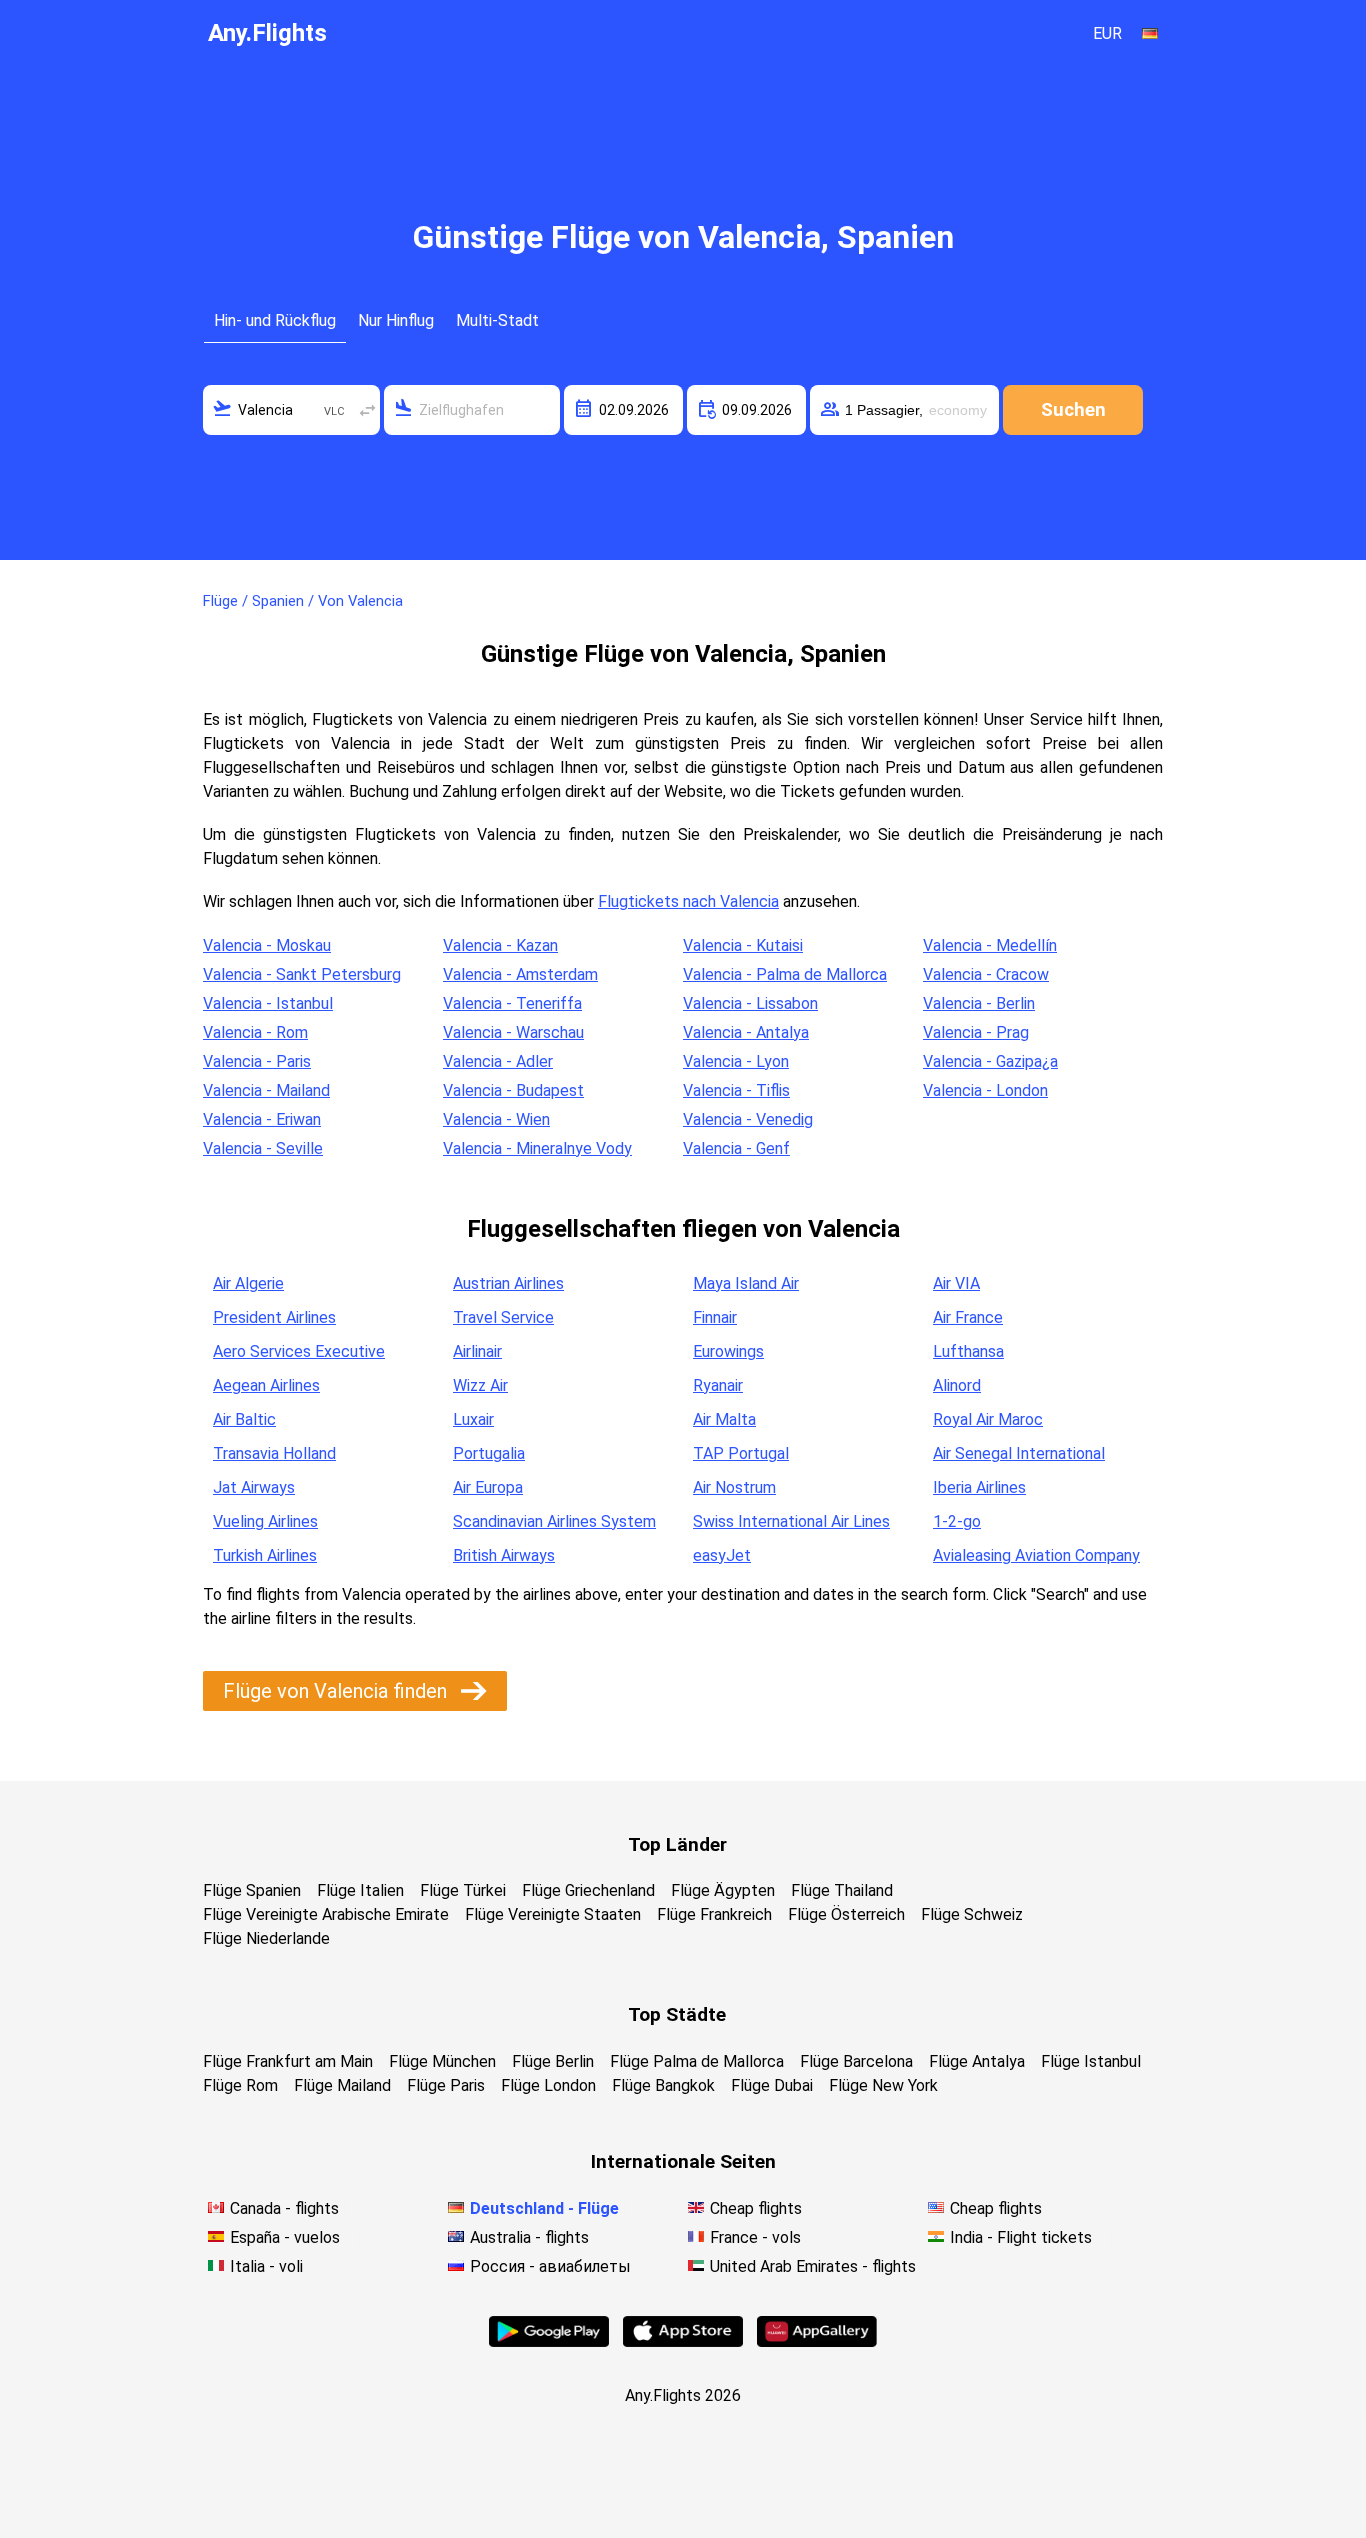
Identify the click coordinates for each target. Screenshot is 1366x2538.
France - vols (755, 2237)
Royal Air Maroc (988, 1419)
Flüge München (442, 2061)
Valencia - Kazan (500, 945)
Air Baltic (244, 1419)
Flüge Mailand (342, 2085)
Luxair (473, 1419)
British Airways (504, 1555)
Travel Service (503, 1317)
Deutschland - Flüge (544, 2208)
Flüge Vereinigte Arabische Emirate (326, 1914)
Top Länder (677, 1844)
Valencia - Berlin (979, 1003)
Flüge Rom (240, 2085)
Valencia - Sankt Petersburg (302, 974)
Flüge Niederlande (266, 1938)
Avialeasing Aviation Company (1036, 1555)
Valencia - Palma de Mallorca (785, 974)
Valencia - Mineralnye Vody (537, 1148)
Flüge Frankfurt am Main (288, 2061)
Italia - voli (266, 2266)
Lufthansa (968, 1351)
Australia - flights (529, 2237)
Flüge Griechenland (588, 1890)
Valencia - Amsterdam (520, 974)
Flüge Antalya (977, 2061)
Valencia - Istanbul (268, 1003)
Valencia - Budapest (513, 1090)
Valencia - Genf (736, 1148)
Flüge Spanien (252, 1890)
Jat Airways (254, 1487)
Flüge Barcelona (856, 2061)
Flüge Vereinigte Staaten (553, 1914)
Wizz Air (480, 1385)
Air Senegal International (1019, 1453)
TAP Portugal (741, 1453)
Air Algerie (248, 1283)
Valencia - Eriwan (262, 1119)
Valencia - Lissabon (750, 1003)
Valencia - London (985, 1090)
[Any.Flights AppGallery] (817, 2341)
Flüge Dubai (772, 2085)
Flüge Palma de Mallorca (697, 2061)
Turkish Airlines (265, 1555)
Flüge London (548, 2085)
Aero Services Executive (299, 1351)
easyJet (722, 1555)
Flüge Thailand (842, 1890)
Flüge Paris (446, 2085)
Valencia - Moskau (267, 945)
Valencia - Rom (255, 1032)
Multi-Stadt (497, 320)
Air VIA (956, 1283)
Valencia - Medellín (990, 945)
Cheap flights (756, 2208)
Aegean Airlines (266, 1385)
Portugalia (489, 1453)
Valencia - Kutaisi (743, 945)
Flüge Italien (360, 1890)
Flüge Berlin (553, 2061)
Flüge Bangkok (663, 2085)
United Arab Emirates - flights (813, 2266)
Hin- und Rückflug (275, 320)
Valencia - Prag (976, 1032)
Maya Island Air (746, 1283)
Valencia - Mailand (266, 1090)
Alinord (957, 1385)
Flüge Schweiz (972, 1914)
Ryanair (718, 1385)
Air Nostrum (734, 1487)
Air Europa (488, 1487)
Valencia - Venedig (748, 1119)
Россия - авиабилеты (550, 2266)
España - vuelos (285, 2237)
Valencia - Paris (257, 1061)
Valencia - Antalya (746, 1032)
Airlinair (477, 1351)
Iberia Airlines (979, 1487)
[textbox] (291, 410)
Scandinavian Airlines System (554, 1521)
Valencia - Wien (496, 1119)
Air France (968, 1317)
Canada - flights (284, 2208)
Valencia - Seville (263, 1148)
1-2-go (957, 1521)
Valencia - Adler (498, 1061)
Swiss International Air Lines (791, 1521)
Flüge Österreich (846, 1914)
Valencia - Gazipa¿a (990, 1061)
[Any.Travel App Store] (683, 2341)
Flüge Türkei (463, 1890)
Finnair (715, 1317)
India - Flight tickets (1021, 2237)
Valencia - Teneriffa (512, 1003)
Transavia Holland (274, 1453)
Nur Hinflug (396, 320)
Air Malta (724, 1419)
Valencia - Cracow (986, 974)
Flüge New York (883, 2085)
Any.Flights (267, 33)
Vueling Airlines (265, 1521)
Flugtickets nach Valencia (688, 901)
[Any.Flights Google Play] (549, 2341)
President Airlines (274, 1317)
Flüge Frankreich (714, 1914)
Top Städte (677, 2014)
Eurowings (728, 1351)
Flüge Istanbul (1091, 2061)
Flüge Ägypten (723, 1890)
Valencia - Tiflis (736, 1090)
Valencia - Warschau (513, 1032)
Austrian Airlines (508, 1283)
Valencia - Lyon (736, 1061)
